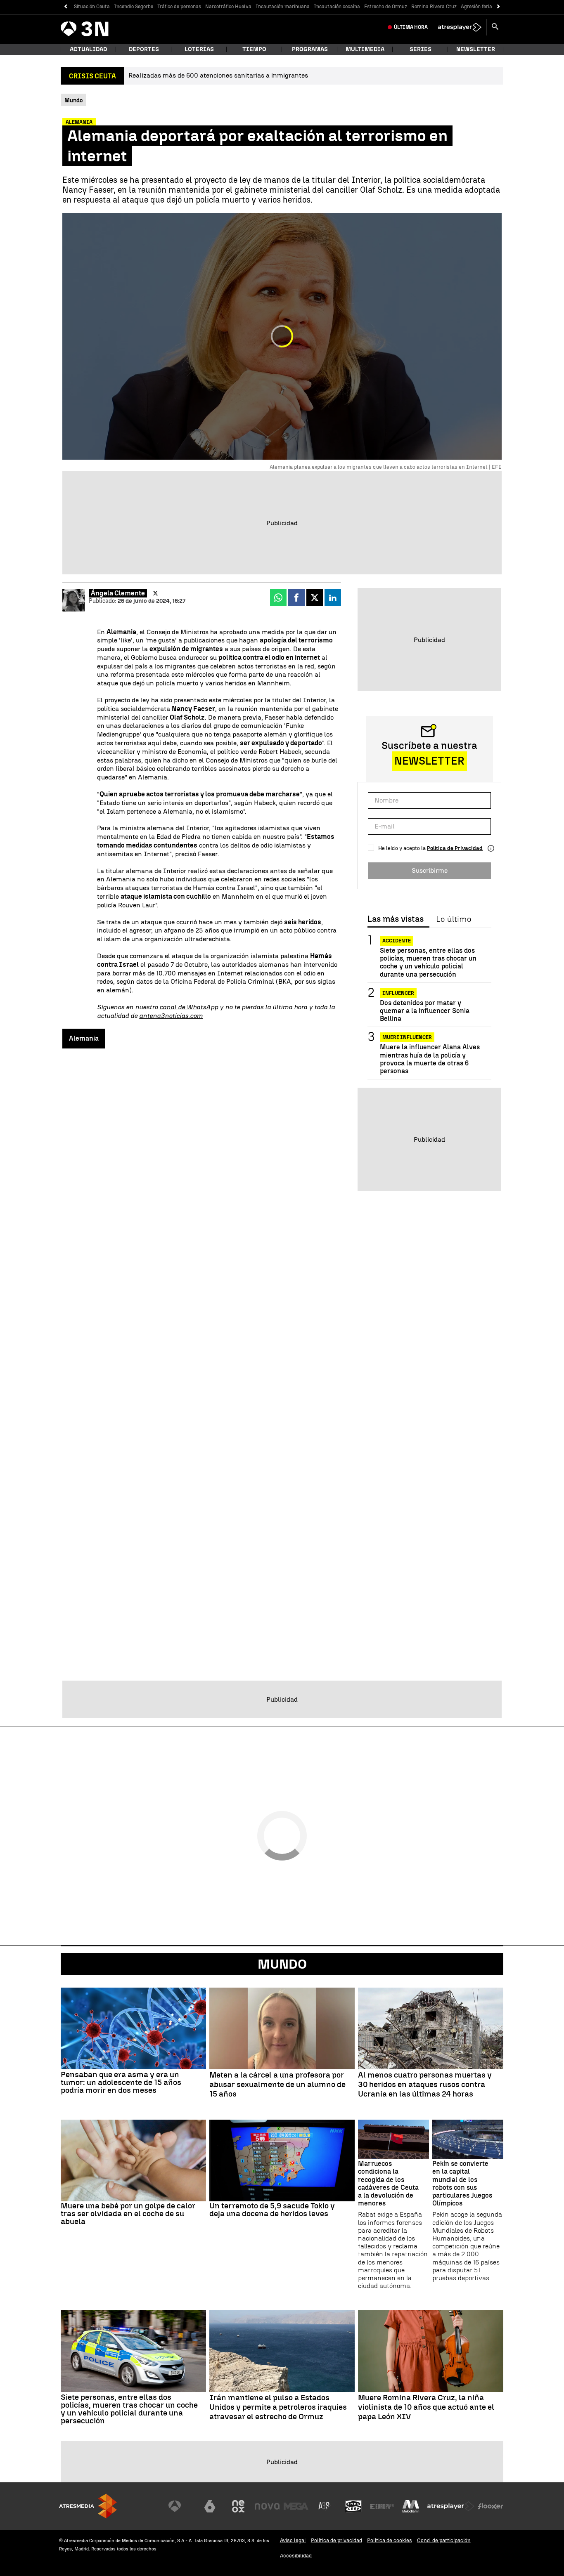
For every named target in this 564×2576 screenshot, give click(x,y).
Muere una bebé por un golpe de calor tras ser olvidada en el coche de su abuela (128, 2214)
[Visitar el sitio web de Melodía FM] (411, 2506)
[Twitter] (155, 593)
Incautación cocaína (337, 7)
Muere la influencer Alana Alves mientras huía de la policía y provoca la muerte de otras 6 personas (430, 1059)
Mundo (282, 1964)
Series (421, 49)
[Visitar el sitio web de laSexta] (210, 2506)
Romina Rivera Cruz (434, 7)
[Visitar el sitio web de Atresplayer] (451, 2506)
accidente (397, 941)
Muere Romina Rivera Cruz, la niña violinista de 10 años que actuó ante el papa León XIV (426, 2407)
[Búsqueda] (495, 27)
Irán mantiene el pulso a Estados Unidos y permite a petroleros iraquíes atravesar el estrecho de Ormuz (278, 2407)
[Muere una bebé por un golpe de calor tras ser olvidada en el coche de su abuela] (133, 2160)
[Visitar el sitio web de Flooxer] (491, 2506)
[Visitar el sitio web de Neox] (238, 2506)
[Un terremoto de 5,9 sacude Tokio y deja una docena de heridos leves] (282, 2160)
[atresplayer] (460, 27)
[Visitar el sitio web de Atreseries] (325, 2506)
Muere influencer (407, 1037)
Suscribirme (430, 870)
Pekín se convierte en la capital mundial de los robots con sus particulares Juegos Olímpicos (462, 2183)
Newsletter (476, 49)
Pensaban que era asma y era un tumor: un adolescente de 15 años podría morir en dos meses (121, 2082)
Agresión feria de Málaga (489, 7)
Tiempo (254, 49)
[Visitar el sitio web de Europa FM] (382, 2506)
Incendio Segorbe (134, 7)
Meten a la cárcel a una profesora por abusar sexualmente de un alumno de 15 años (277, 2085)
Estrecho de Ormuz (386, 7)
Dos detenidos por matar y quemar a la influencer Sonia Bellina (425, 1011)
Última (411, 27)
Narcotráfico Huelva (228, 7)
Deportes (144, 49)
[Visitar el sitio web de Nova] (267, 2506)
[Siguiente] (499, 7)
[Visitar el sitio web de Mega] (296, 2506)
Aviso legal (293, 2540)
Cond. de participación (444, 2540)
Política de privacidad (337, 2540)
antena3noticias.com (171, 1016)
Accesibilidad (296, 2556)
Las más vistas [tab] (396, 919)
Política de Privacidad (455, 848)
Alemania (84, 1038)
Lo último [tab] (454, 919)
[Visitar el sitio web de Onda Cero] (353, 2506)
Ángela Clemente (118, 593)
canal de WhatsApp (189, 1007)
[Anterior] (65, 7)
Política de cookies (390, 2540)
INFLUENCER (398, 993)
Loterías (199, 49)
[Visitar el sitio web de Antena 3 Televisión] (181, 2506)
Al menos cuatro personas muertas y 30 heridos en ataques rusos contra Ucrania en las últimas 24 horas (425, 2085)
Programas (310, 49)
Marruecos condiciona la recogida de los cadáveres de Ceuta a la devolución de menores (388, 2183)
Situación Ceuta (92, 7)
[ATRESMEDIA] (88, 2506)
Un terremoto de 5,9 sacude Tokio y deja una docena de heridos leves (272, 2210)
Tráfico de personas (179, 7)
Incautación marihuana (283, 7)
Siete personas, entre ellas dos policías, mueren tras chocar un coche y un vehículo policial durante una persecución (428, 962)
